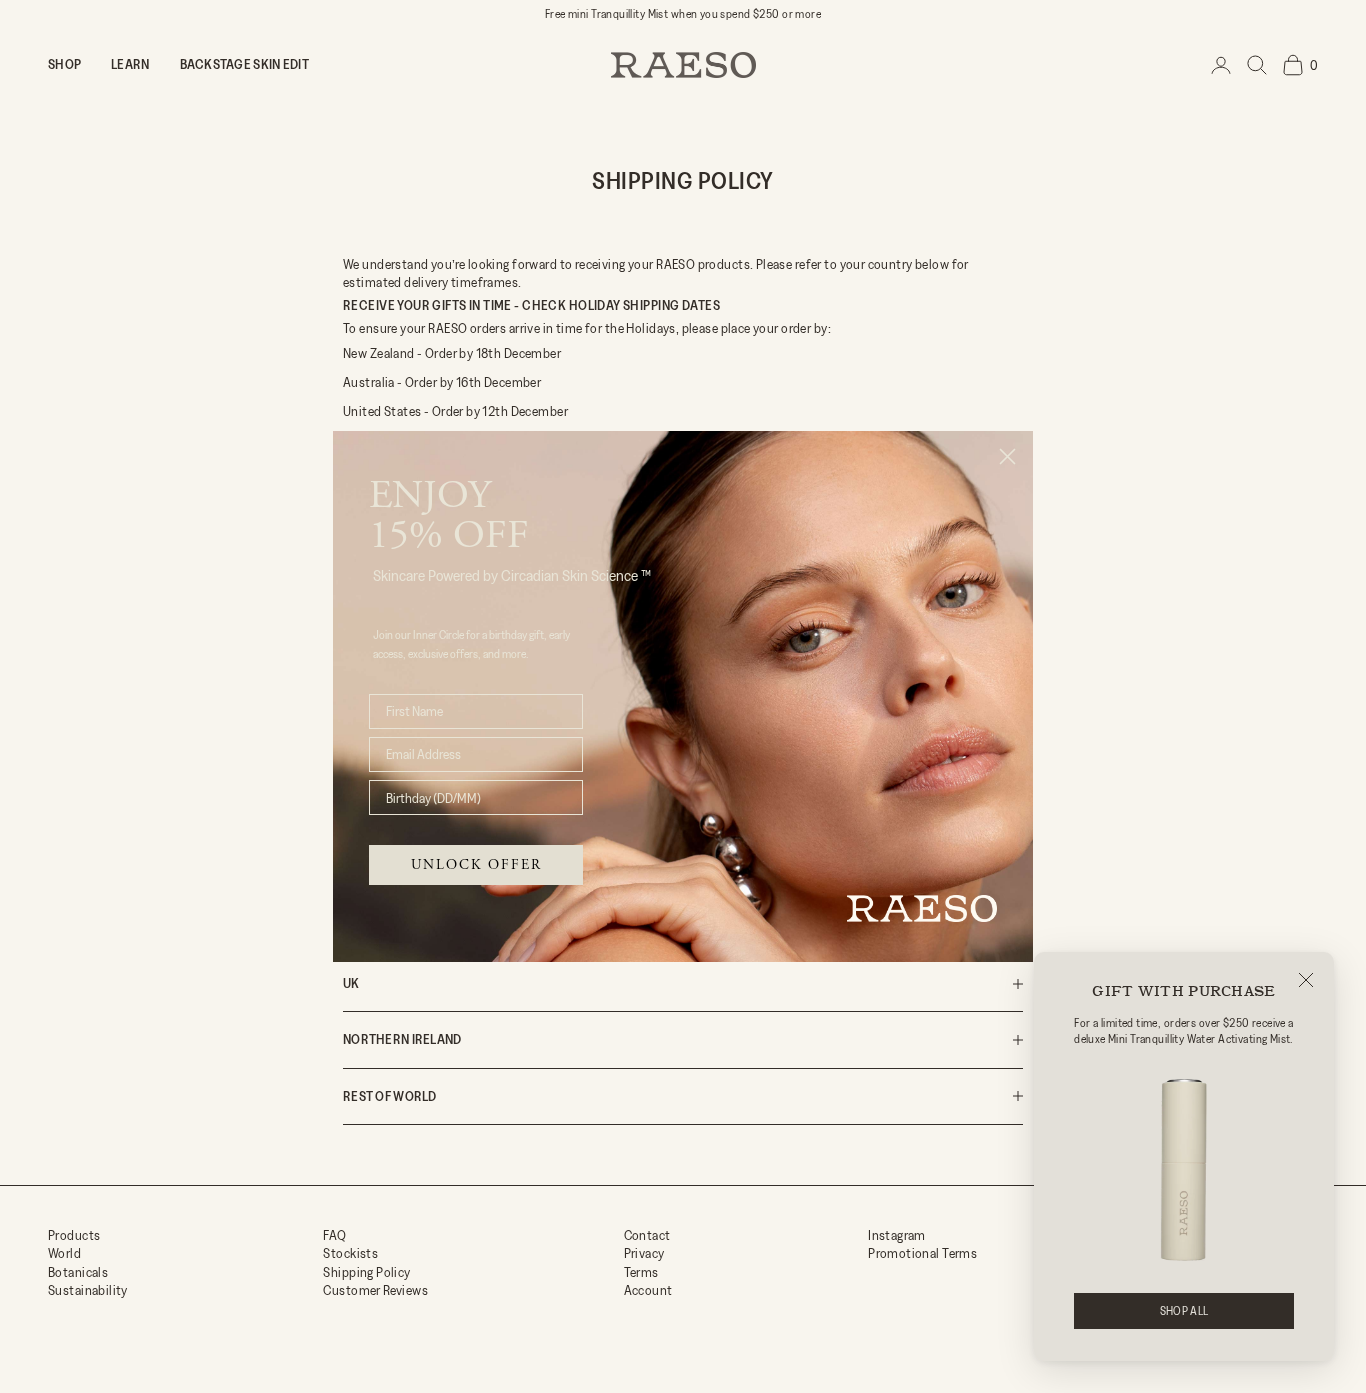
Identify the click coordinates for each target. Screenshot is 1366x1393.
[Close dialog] (1007, 456)
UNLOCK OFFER (476, 865)
